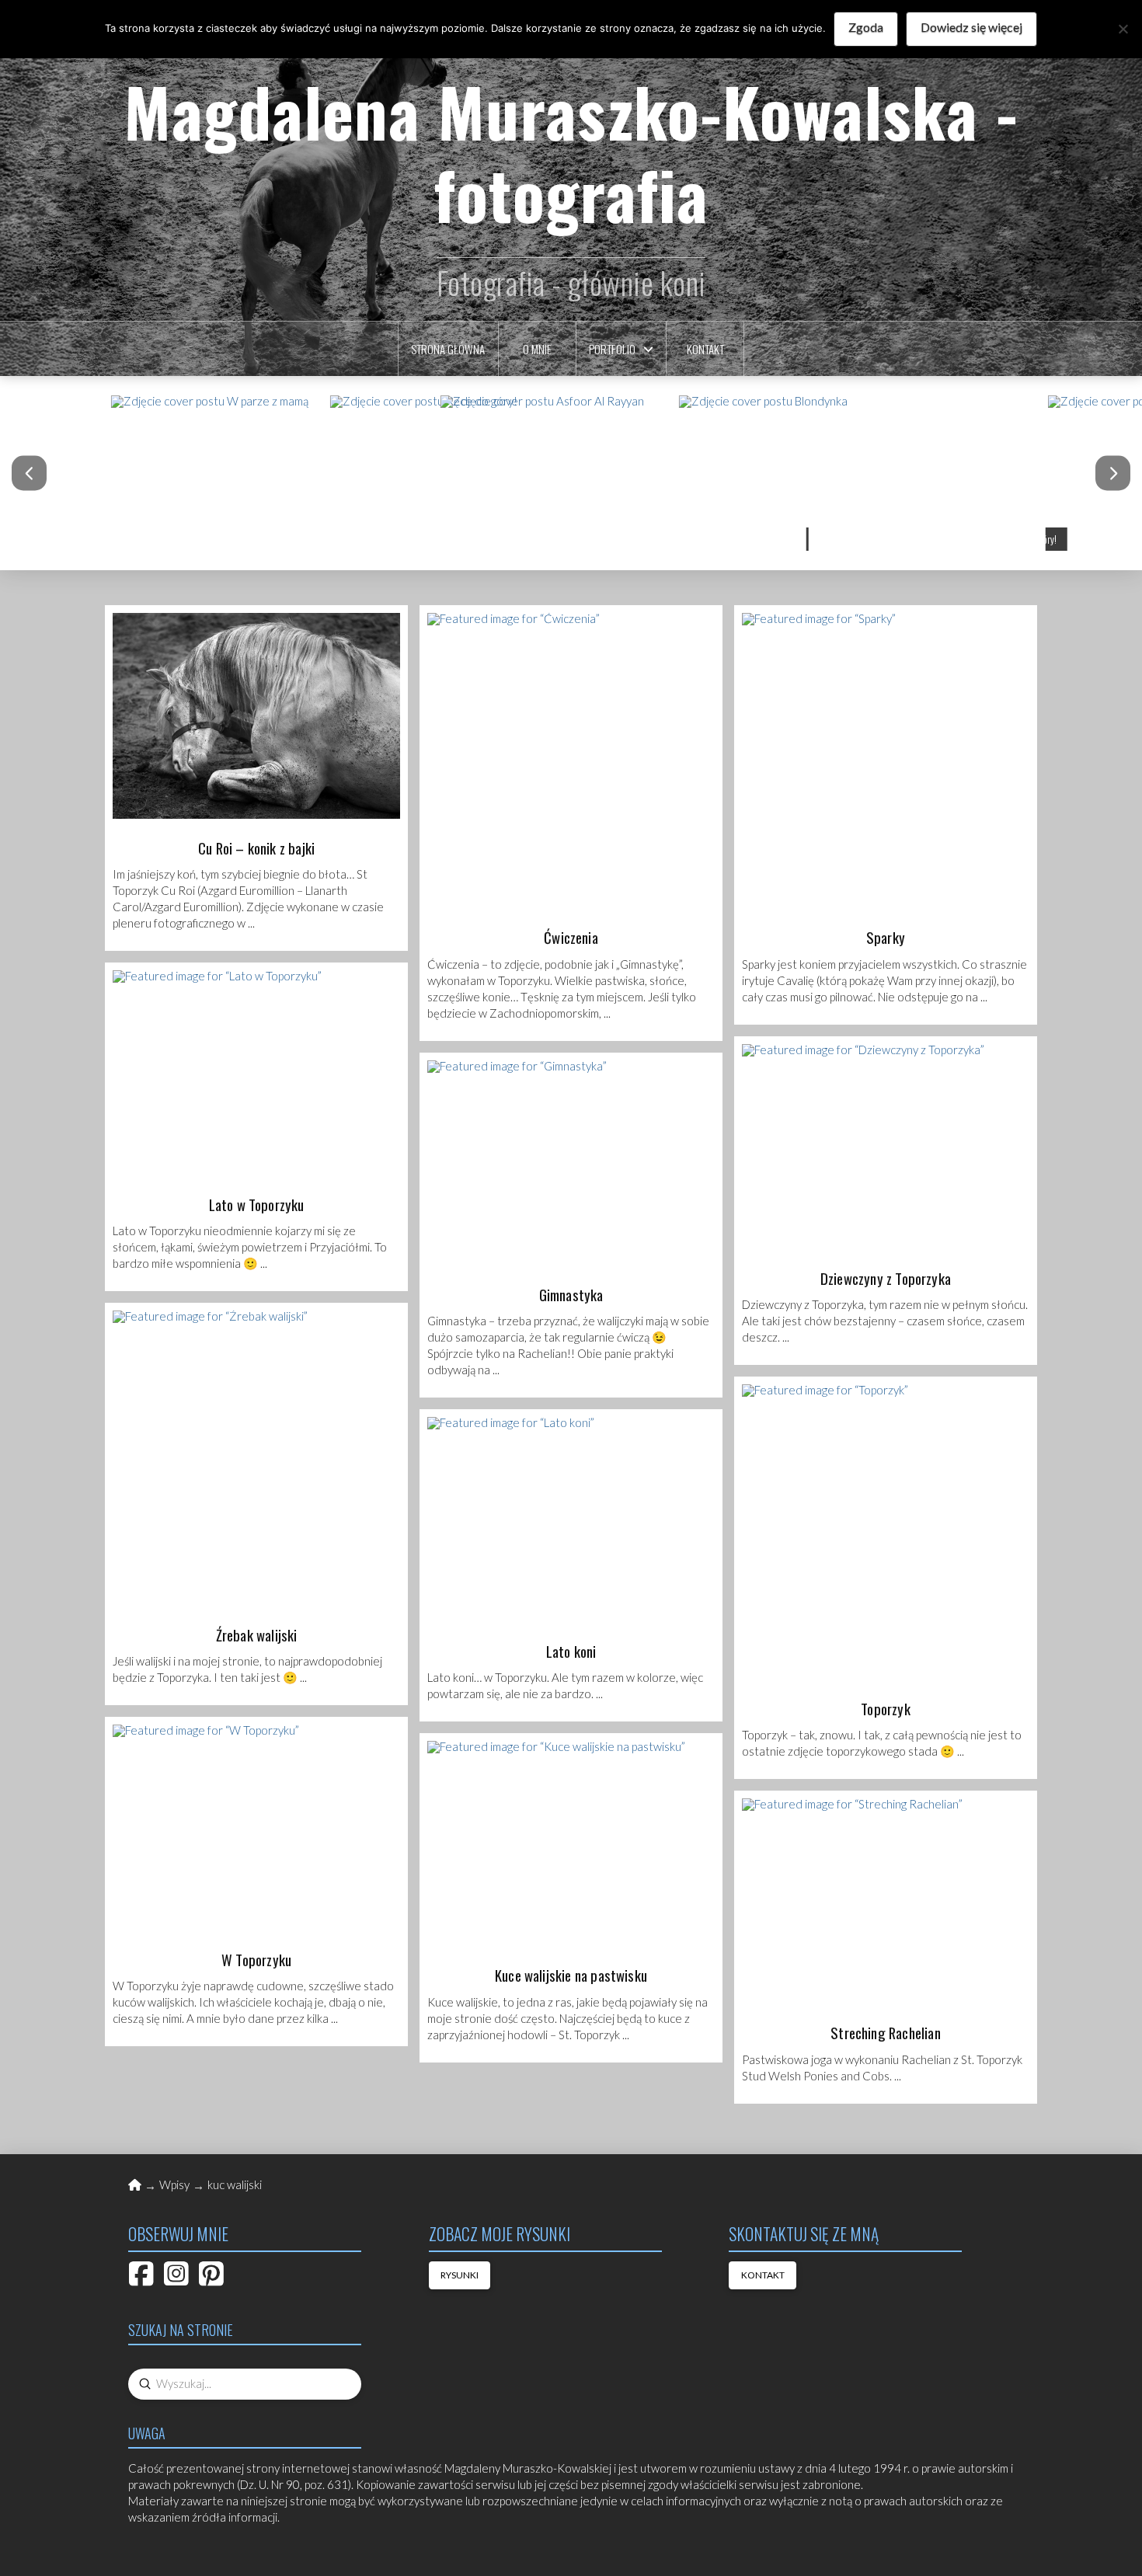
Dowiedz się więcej (971, 27)
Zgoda (866, 27)
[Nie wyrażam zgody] (1123, 29)
